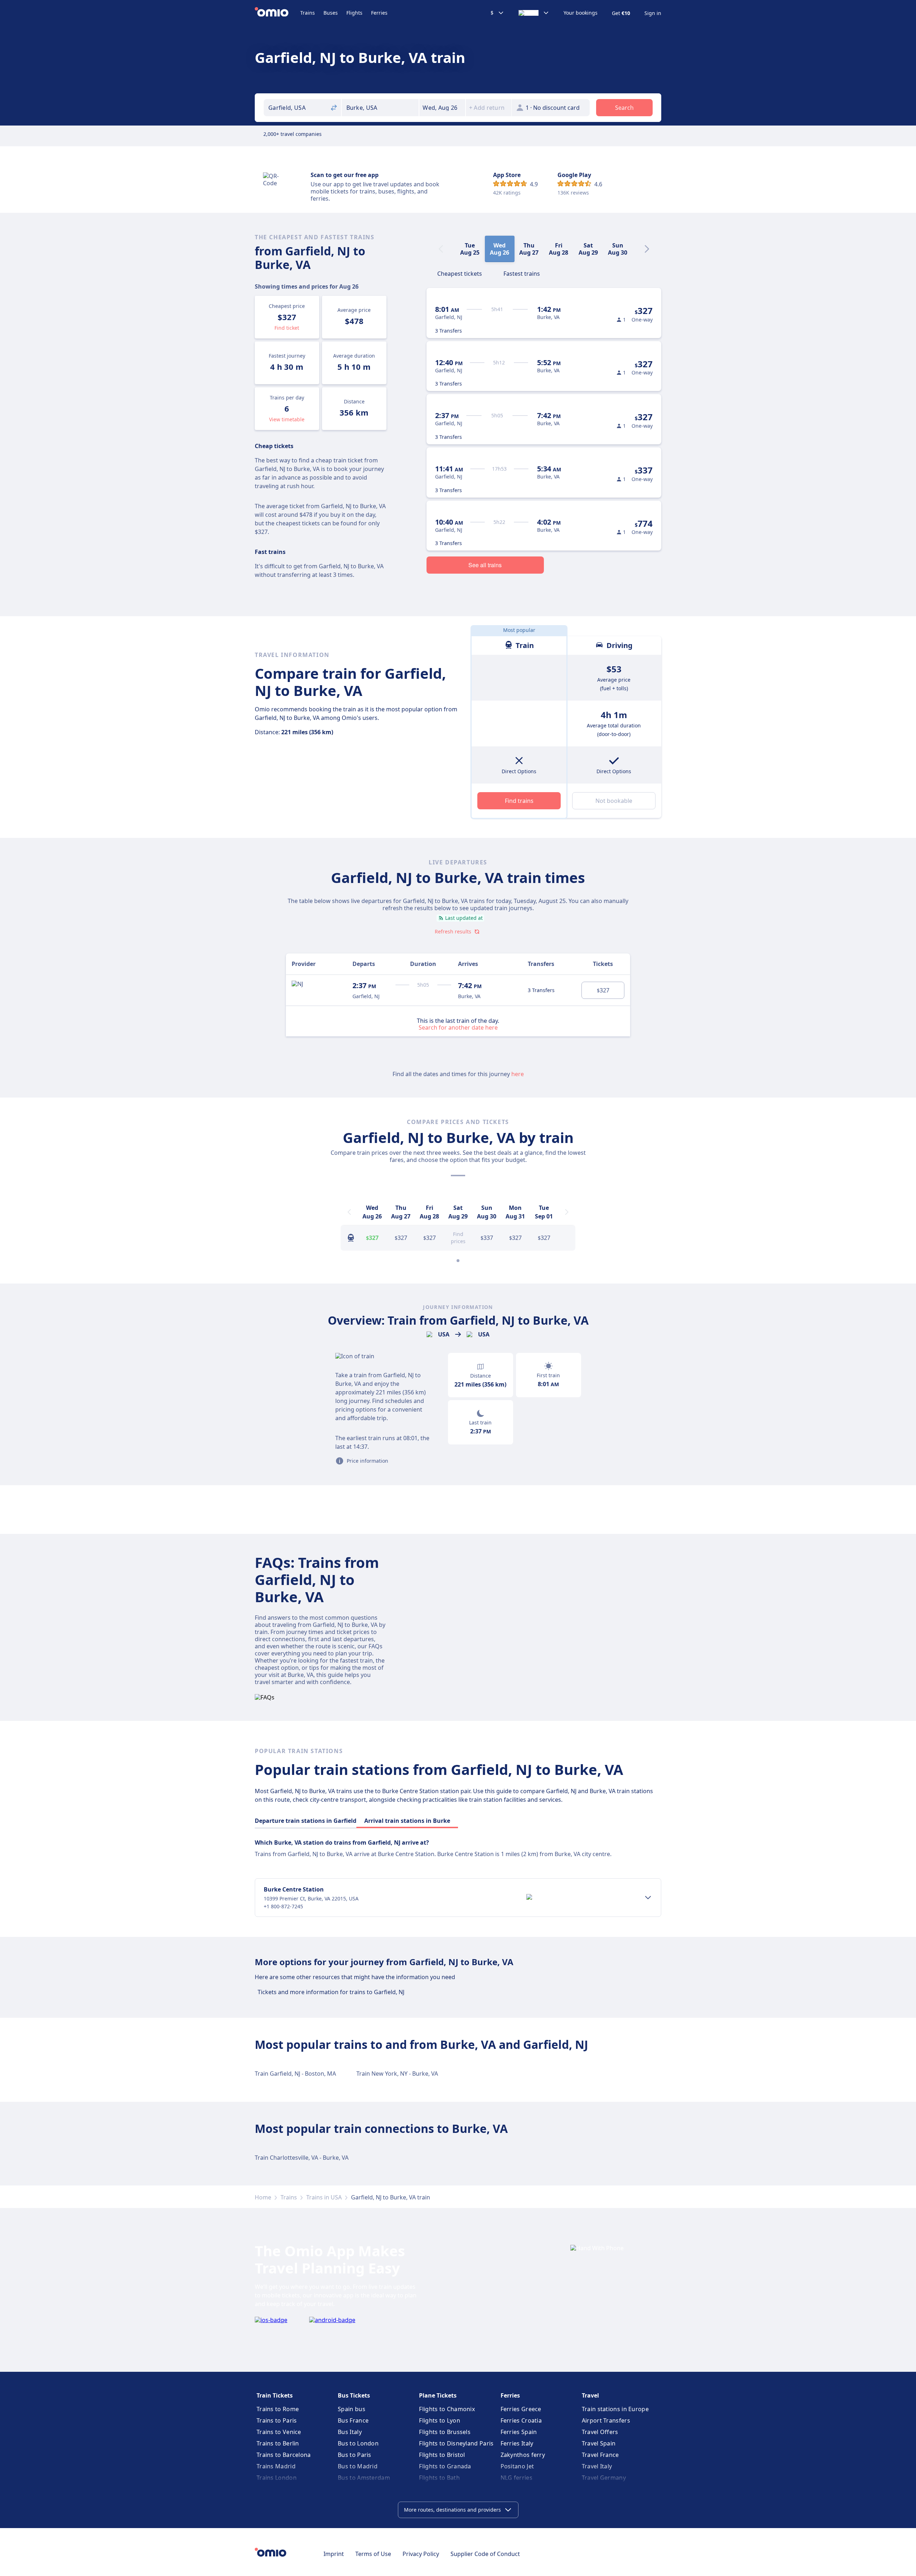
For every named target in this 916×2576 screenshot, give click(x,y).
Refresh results (453, 931)
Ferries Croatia (521, 2420)
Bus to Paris (355, 2455)
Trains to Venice (279, 2432)
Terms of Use (373, 2554)
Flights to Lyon (440, 2420)
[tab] (460, 273)
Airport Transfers (606, 2420)
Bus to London (358, 2443)
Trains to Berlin (278, 2443)
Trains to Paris (277, 2420)
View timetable (287, 419)
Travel (590, 2395)
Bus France (353, 2420)
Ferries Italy (517, 2443)
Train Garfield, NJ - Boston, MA (295, 2074)
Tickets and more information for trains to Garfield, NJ (331, 1992)
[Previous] (349, 1212)
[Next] (647, 249)
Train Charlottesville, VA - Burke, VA (302, 2158)
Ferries (379, 13)
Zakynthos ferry (523, 2455)
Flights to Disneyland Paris (456, 2443)
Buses (331, 13)
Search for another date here (458, 1027)
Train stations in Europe (615, 2409)
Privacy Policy (421, 2554)
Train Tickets (275, 2395)
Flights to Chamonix (447, 2409)
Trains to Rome (278, 2409)
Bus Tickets (354, 2395)
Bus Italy (350, 2432)
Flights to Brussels (445, 2432)
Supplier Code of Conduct (485, 2554)
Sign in (653, 13)
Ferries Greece (521, 2409)
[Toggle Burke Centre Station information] (648, 1898)
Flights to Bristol (442, 2455)
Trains (308, 13)
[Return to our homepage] (277, 13)
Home (263, 2197)
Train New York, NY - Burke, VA (397, 2074)
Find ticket (287, 328)
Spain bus (352, 2409)
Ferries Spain (519, 2432)
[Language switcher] (534, 13)
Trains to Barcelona (284, 2455)
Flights (354, 13)
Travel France (600, 2455)
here (518, 1074)
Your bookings (581, 13)
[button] (442, 108)
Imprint (334, 2554)
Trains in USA (324, 2197)
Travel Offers (600, 2432)
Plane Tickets (438, 2395)
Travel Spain (599, 2443)
